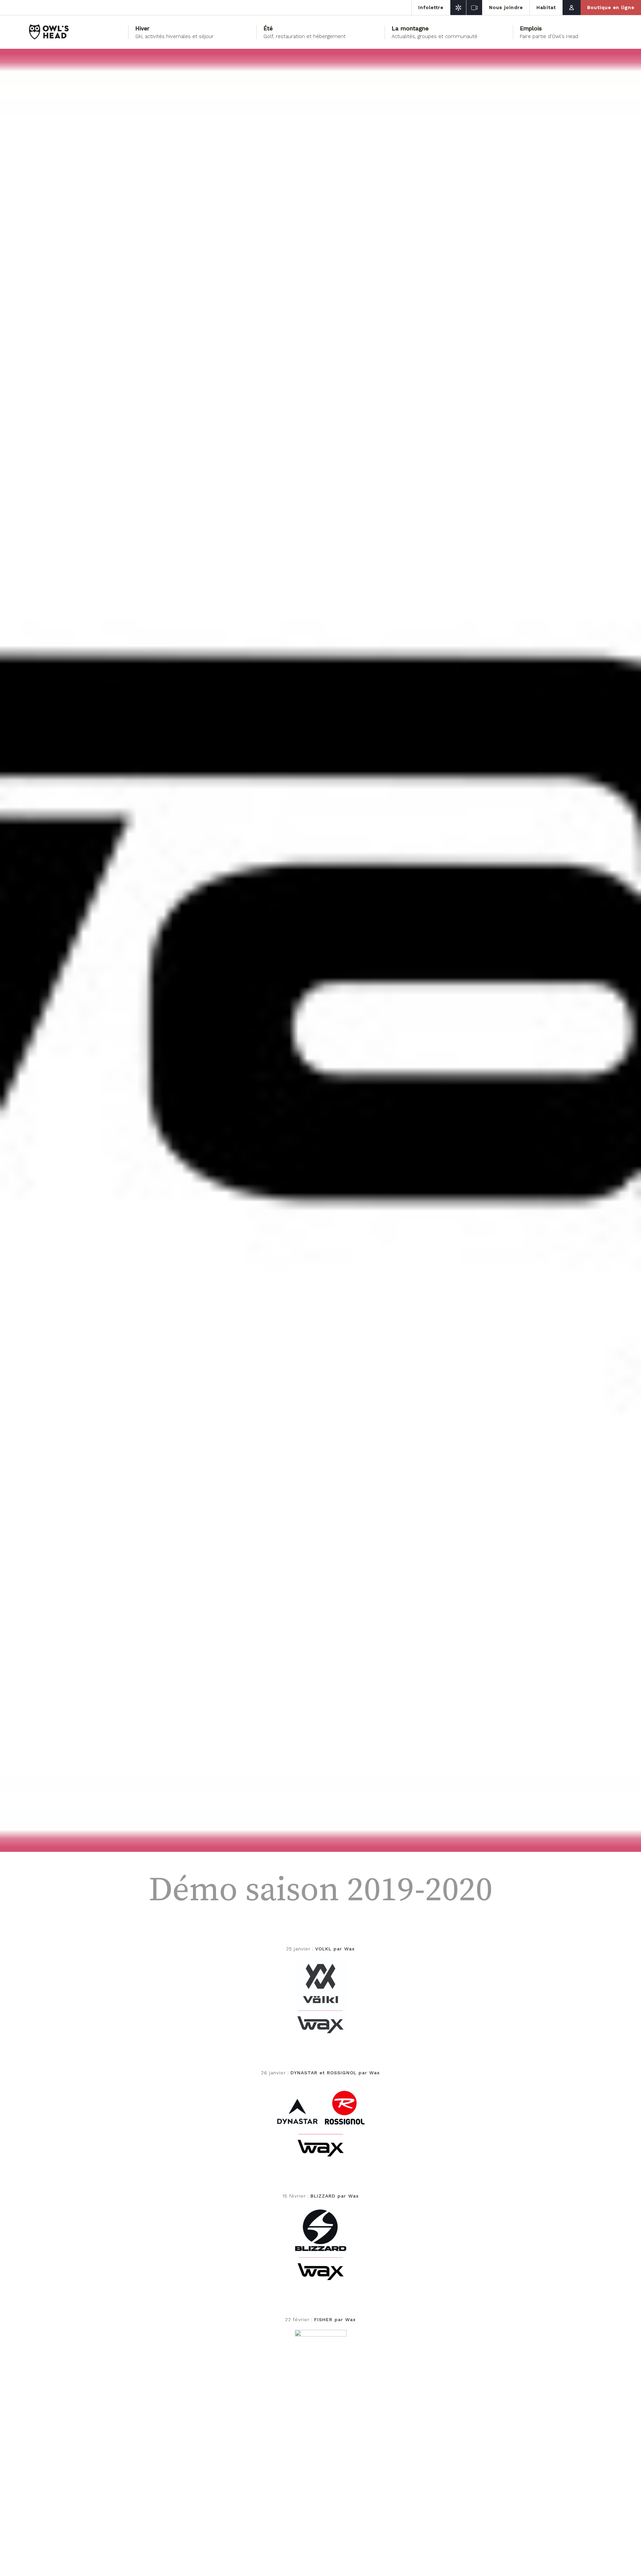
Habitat (546, 7)
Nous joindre (506, 7)
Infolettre (431, 7)
